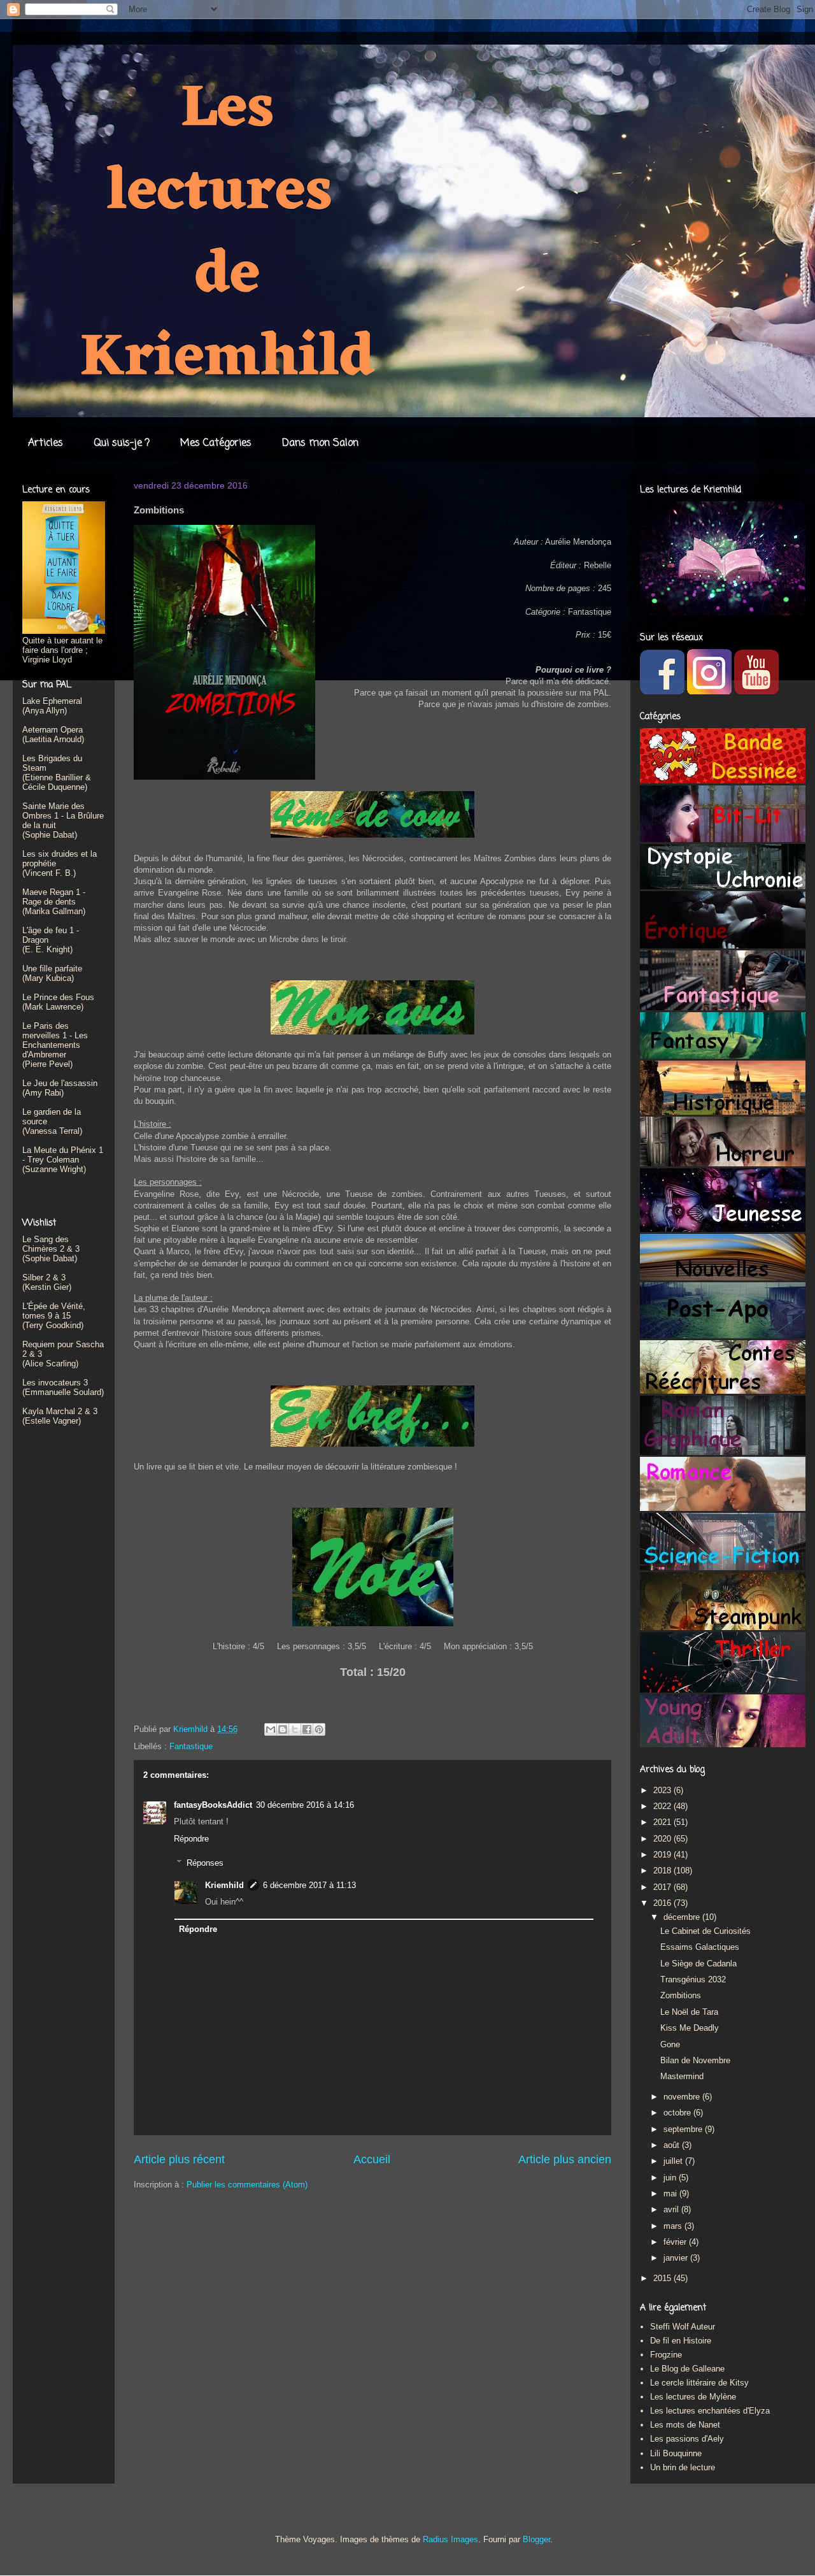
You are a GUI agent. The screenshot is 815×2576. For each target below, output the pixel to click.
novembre (683, 2097)
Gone (670, 2044)
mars (674, 2226)
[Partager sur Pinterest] (319, 1729)
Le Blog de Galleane (687, 2369)
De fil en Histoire (681, 2341)
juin (671, 2178)
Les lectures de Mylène (693, 2397)
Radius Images (450, 2539)
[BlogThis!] (283, 1729)
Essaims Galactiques (700, 1947)
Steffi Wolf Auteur (683, 2327)
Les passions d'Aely (687, 2439)
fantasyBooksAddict (213, 1805)
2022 (663, 1806)
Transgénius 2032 (693, 1979)
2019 (663, 1855)
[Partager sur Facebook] (307, 1729)
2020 (663, 1839)
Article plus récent (179, 2159)
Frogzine (666, 2355)
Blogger (536, 2539)
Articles (46, 443)
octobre (678, 2113)
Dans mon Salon (320, 443)
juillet (674, 2161)
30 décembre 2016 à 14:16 (305, 1805)
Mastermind (682, 2076)
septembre (684, 2129)
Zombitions (681, 1995)
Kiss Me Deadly (690, 2028)
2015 (663, 2278)
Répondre (191, 1839)
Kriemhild (224, 1885)
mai (671, 2193)
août (673, 2145)
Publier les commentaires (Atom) (247, 2185)
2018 (663, 1871)
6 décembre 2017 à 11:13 (309, 1885)
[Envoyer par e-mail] (271, 1729)
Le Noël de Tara (689, 2012)
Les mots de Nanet (685, 2425)
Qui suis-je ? (122, 443)
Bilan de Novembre (695, 2060)
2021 (663, 1822)
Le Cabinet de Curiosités (705, 1931)
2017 (663, 1887)
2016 (663, 1903)
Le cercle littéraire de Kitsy (699, 2383)
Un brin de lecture (683, 2467)
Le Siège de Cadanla (698, 1964)
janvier (677, 2258)
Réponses (205, 1863)
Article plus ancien (565, 2159)
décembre (683, 1917)
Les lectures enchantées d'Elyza (710, 2411)
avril (672, 2209)
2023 (663, 1790)
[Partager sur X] (295, 1729)
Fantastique (191, 1746)
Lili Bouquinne (676, 2453)
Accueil (372, 2159)
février (676, 2242)
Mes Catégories (216, 443)
